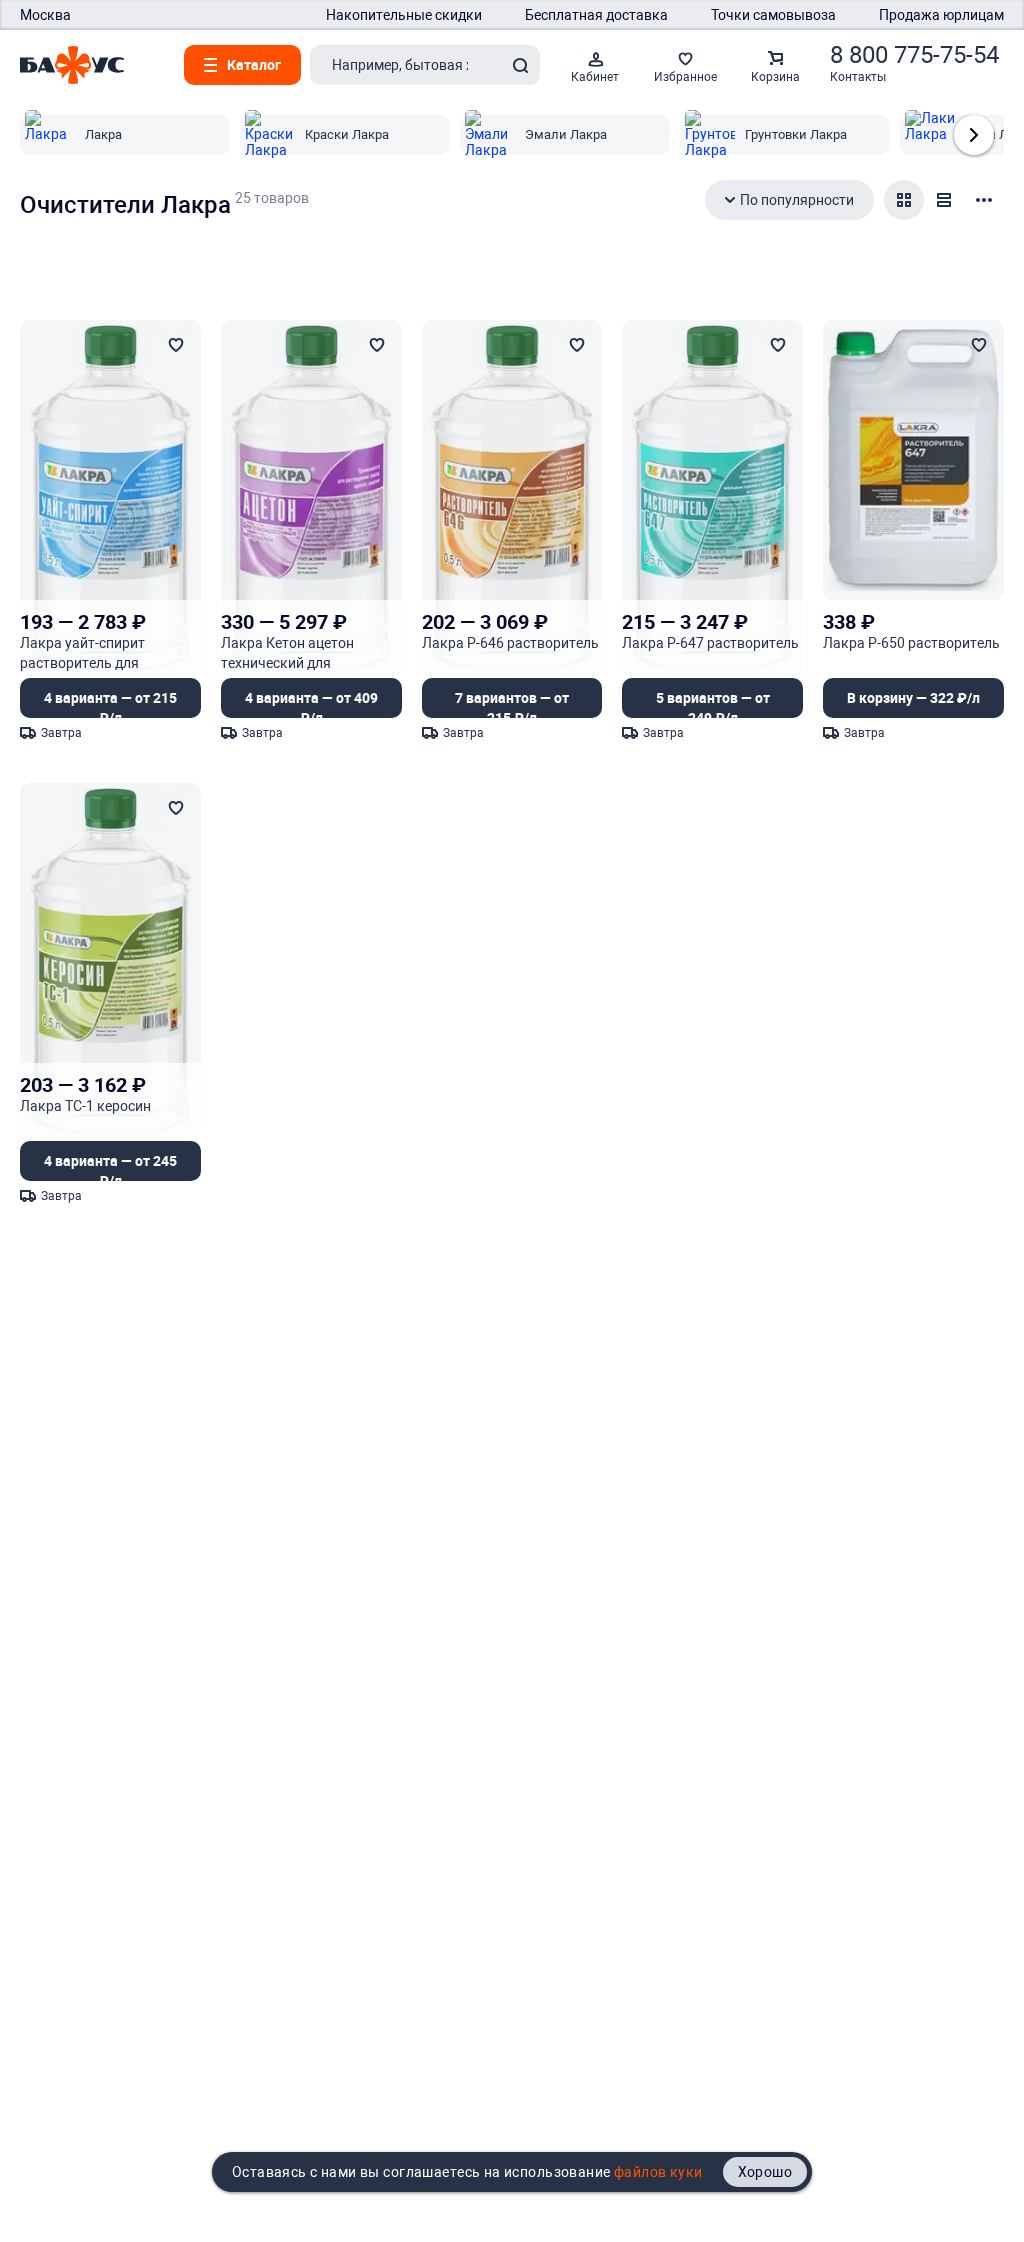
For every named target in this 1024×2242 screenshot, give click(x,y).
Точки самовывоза (773, 15)
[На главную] (72, 65)
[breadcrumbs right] (974, 135)
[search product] (520, 65)
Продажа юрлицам (941, 15)
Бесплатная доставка (596, 15)
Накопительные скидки (404, 15)
